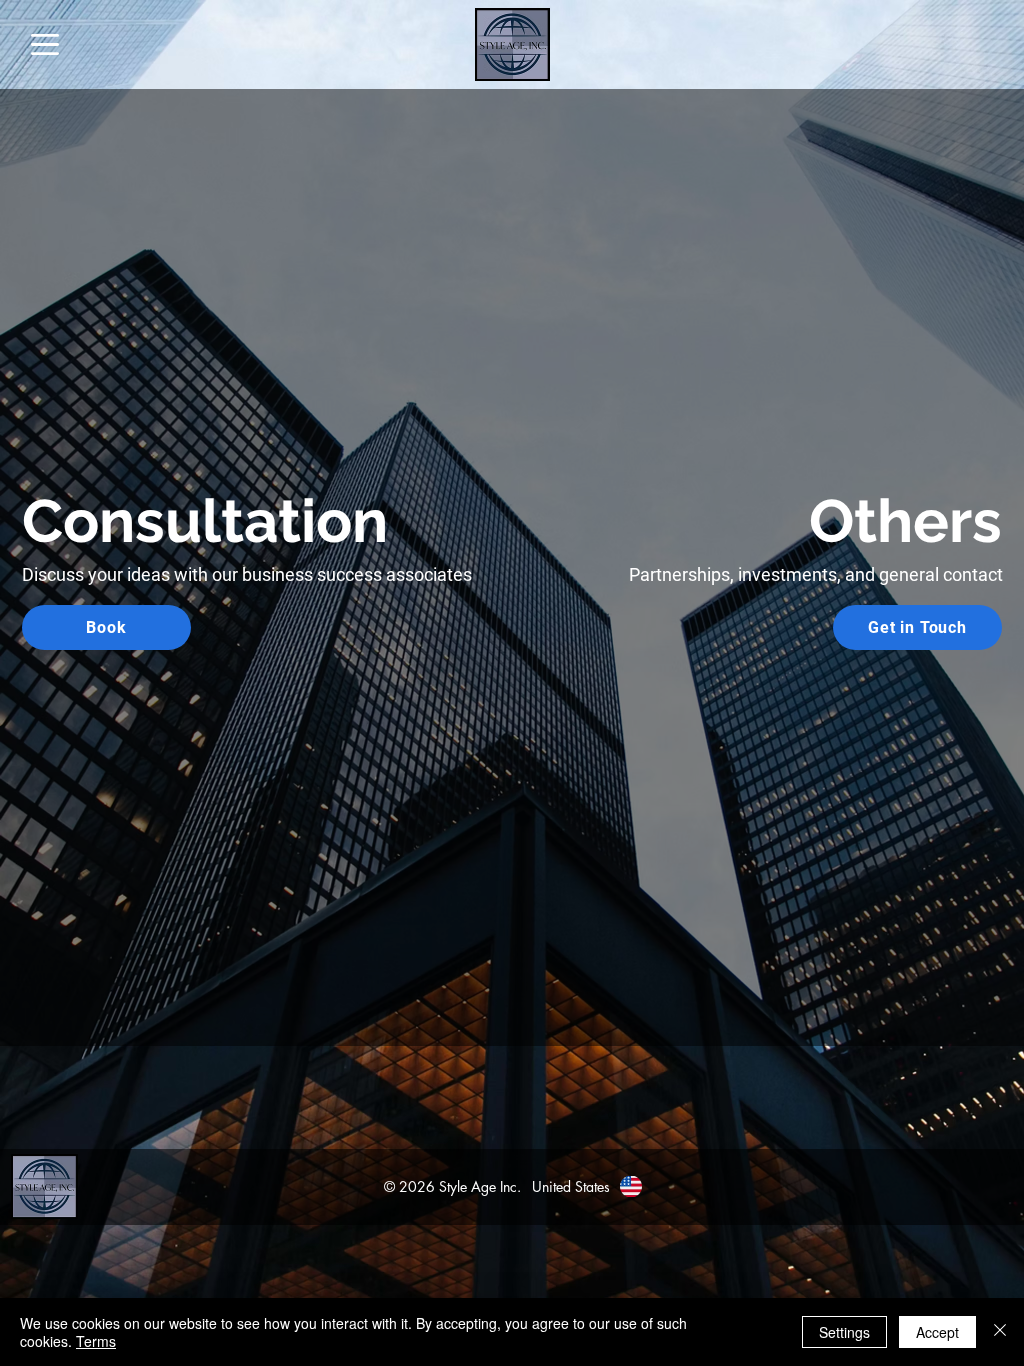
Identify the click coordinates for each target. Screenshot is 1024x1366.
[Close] (1000, 1332)
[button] (45, 44)
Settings (844, 1332)
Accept (937, 1332)
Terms (96, 1341)
